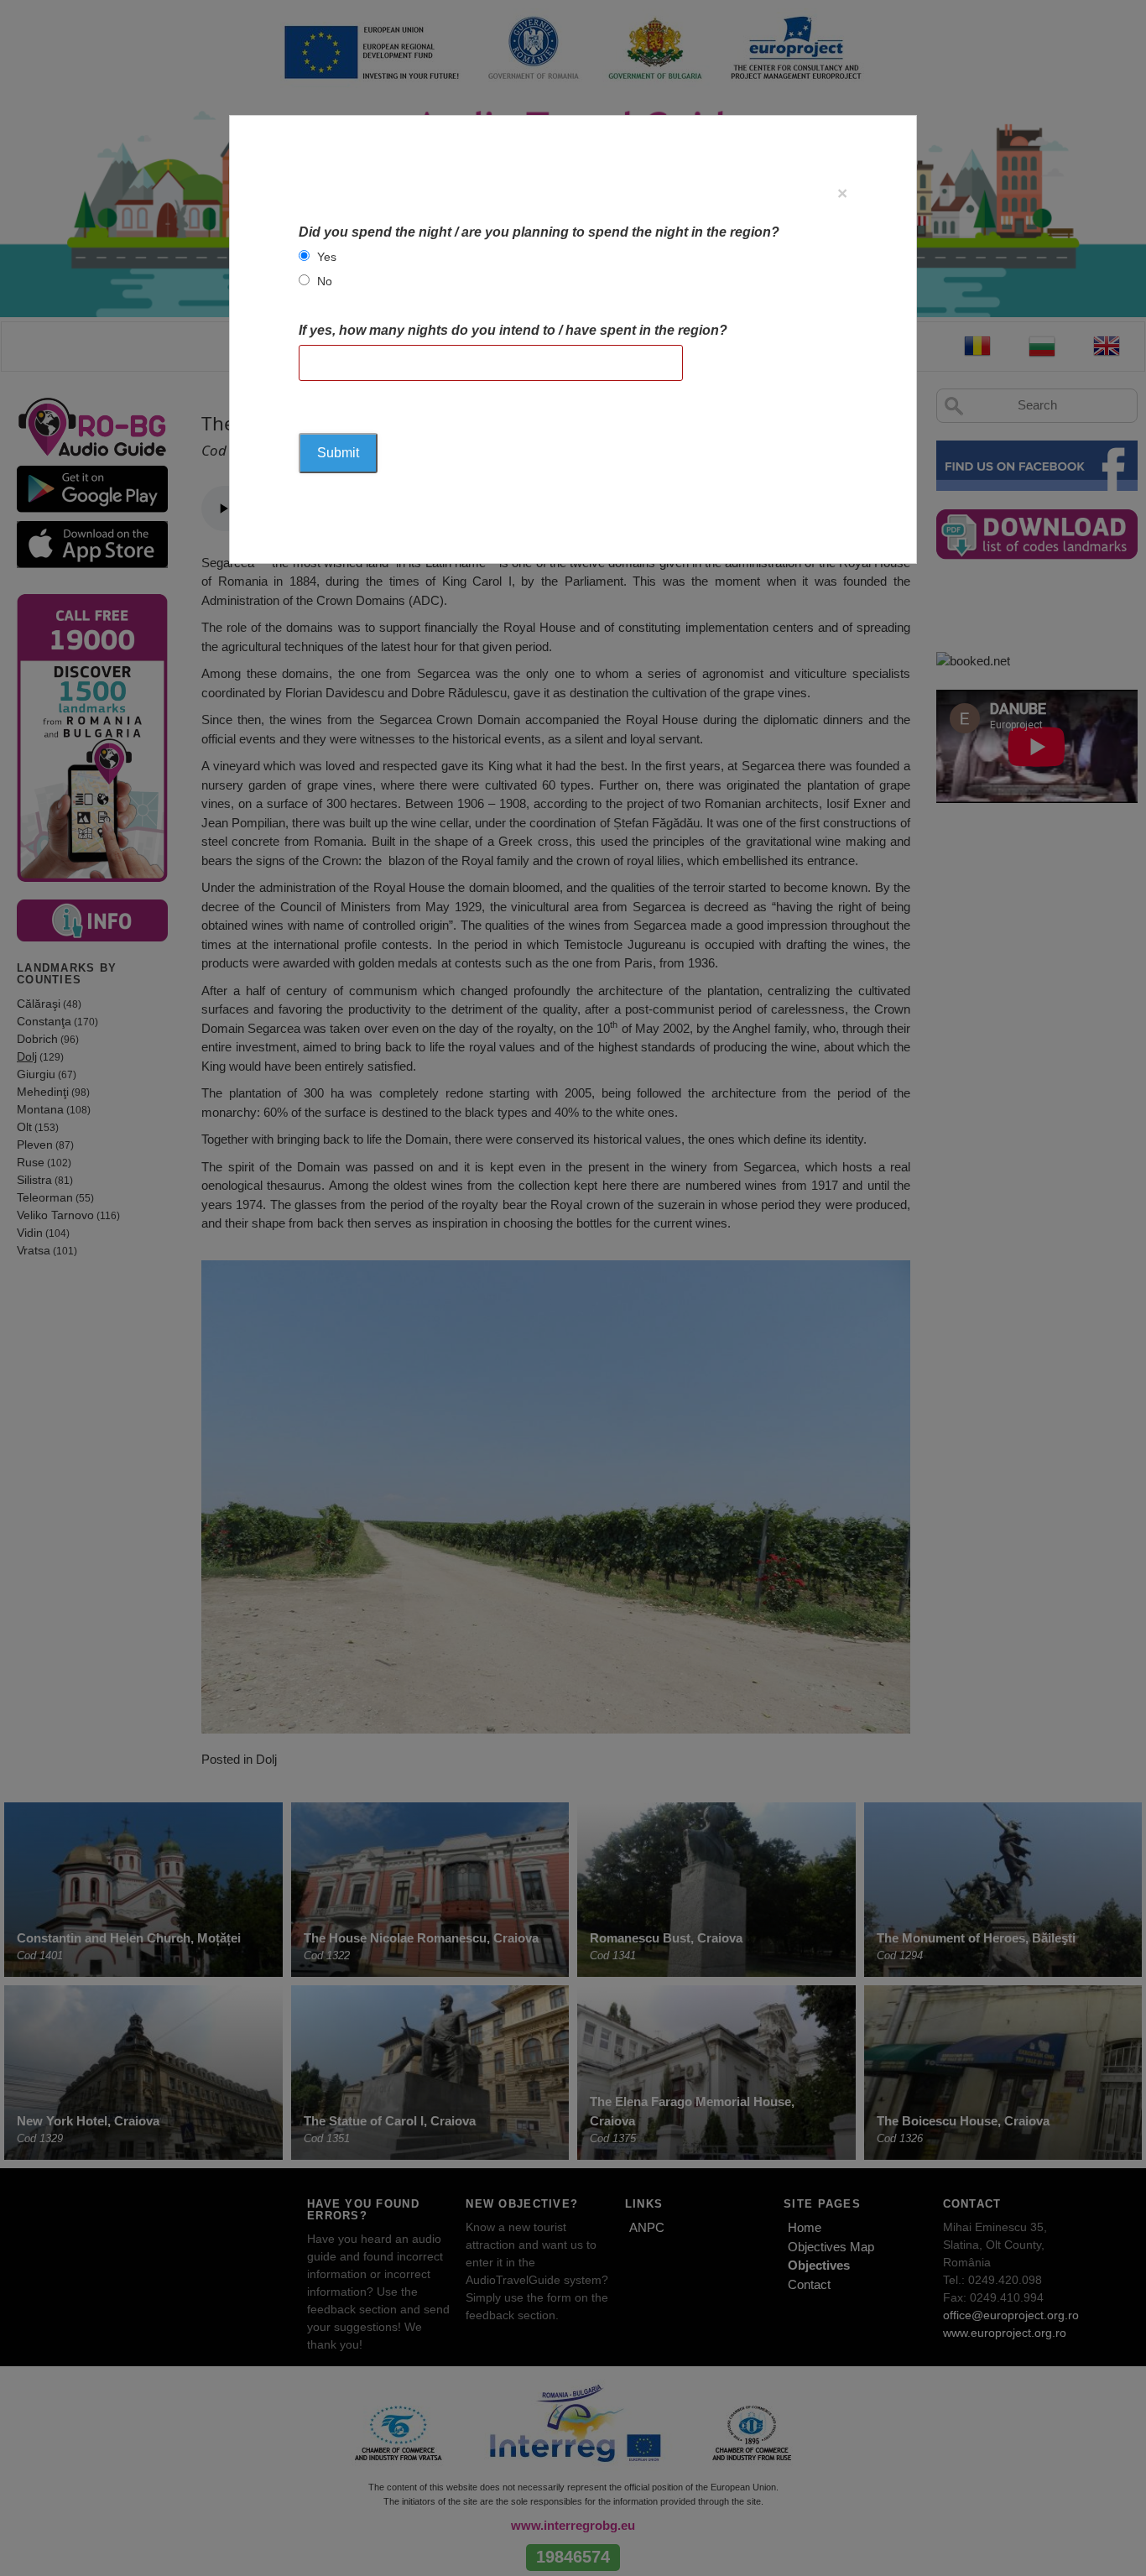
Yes (327, 257)
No (325, 281)
